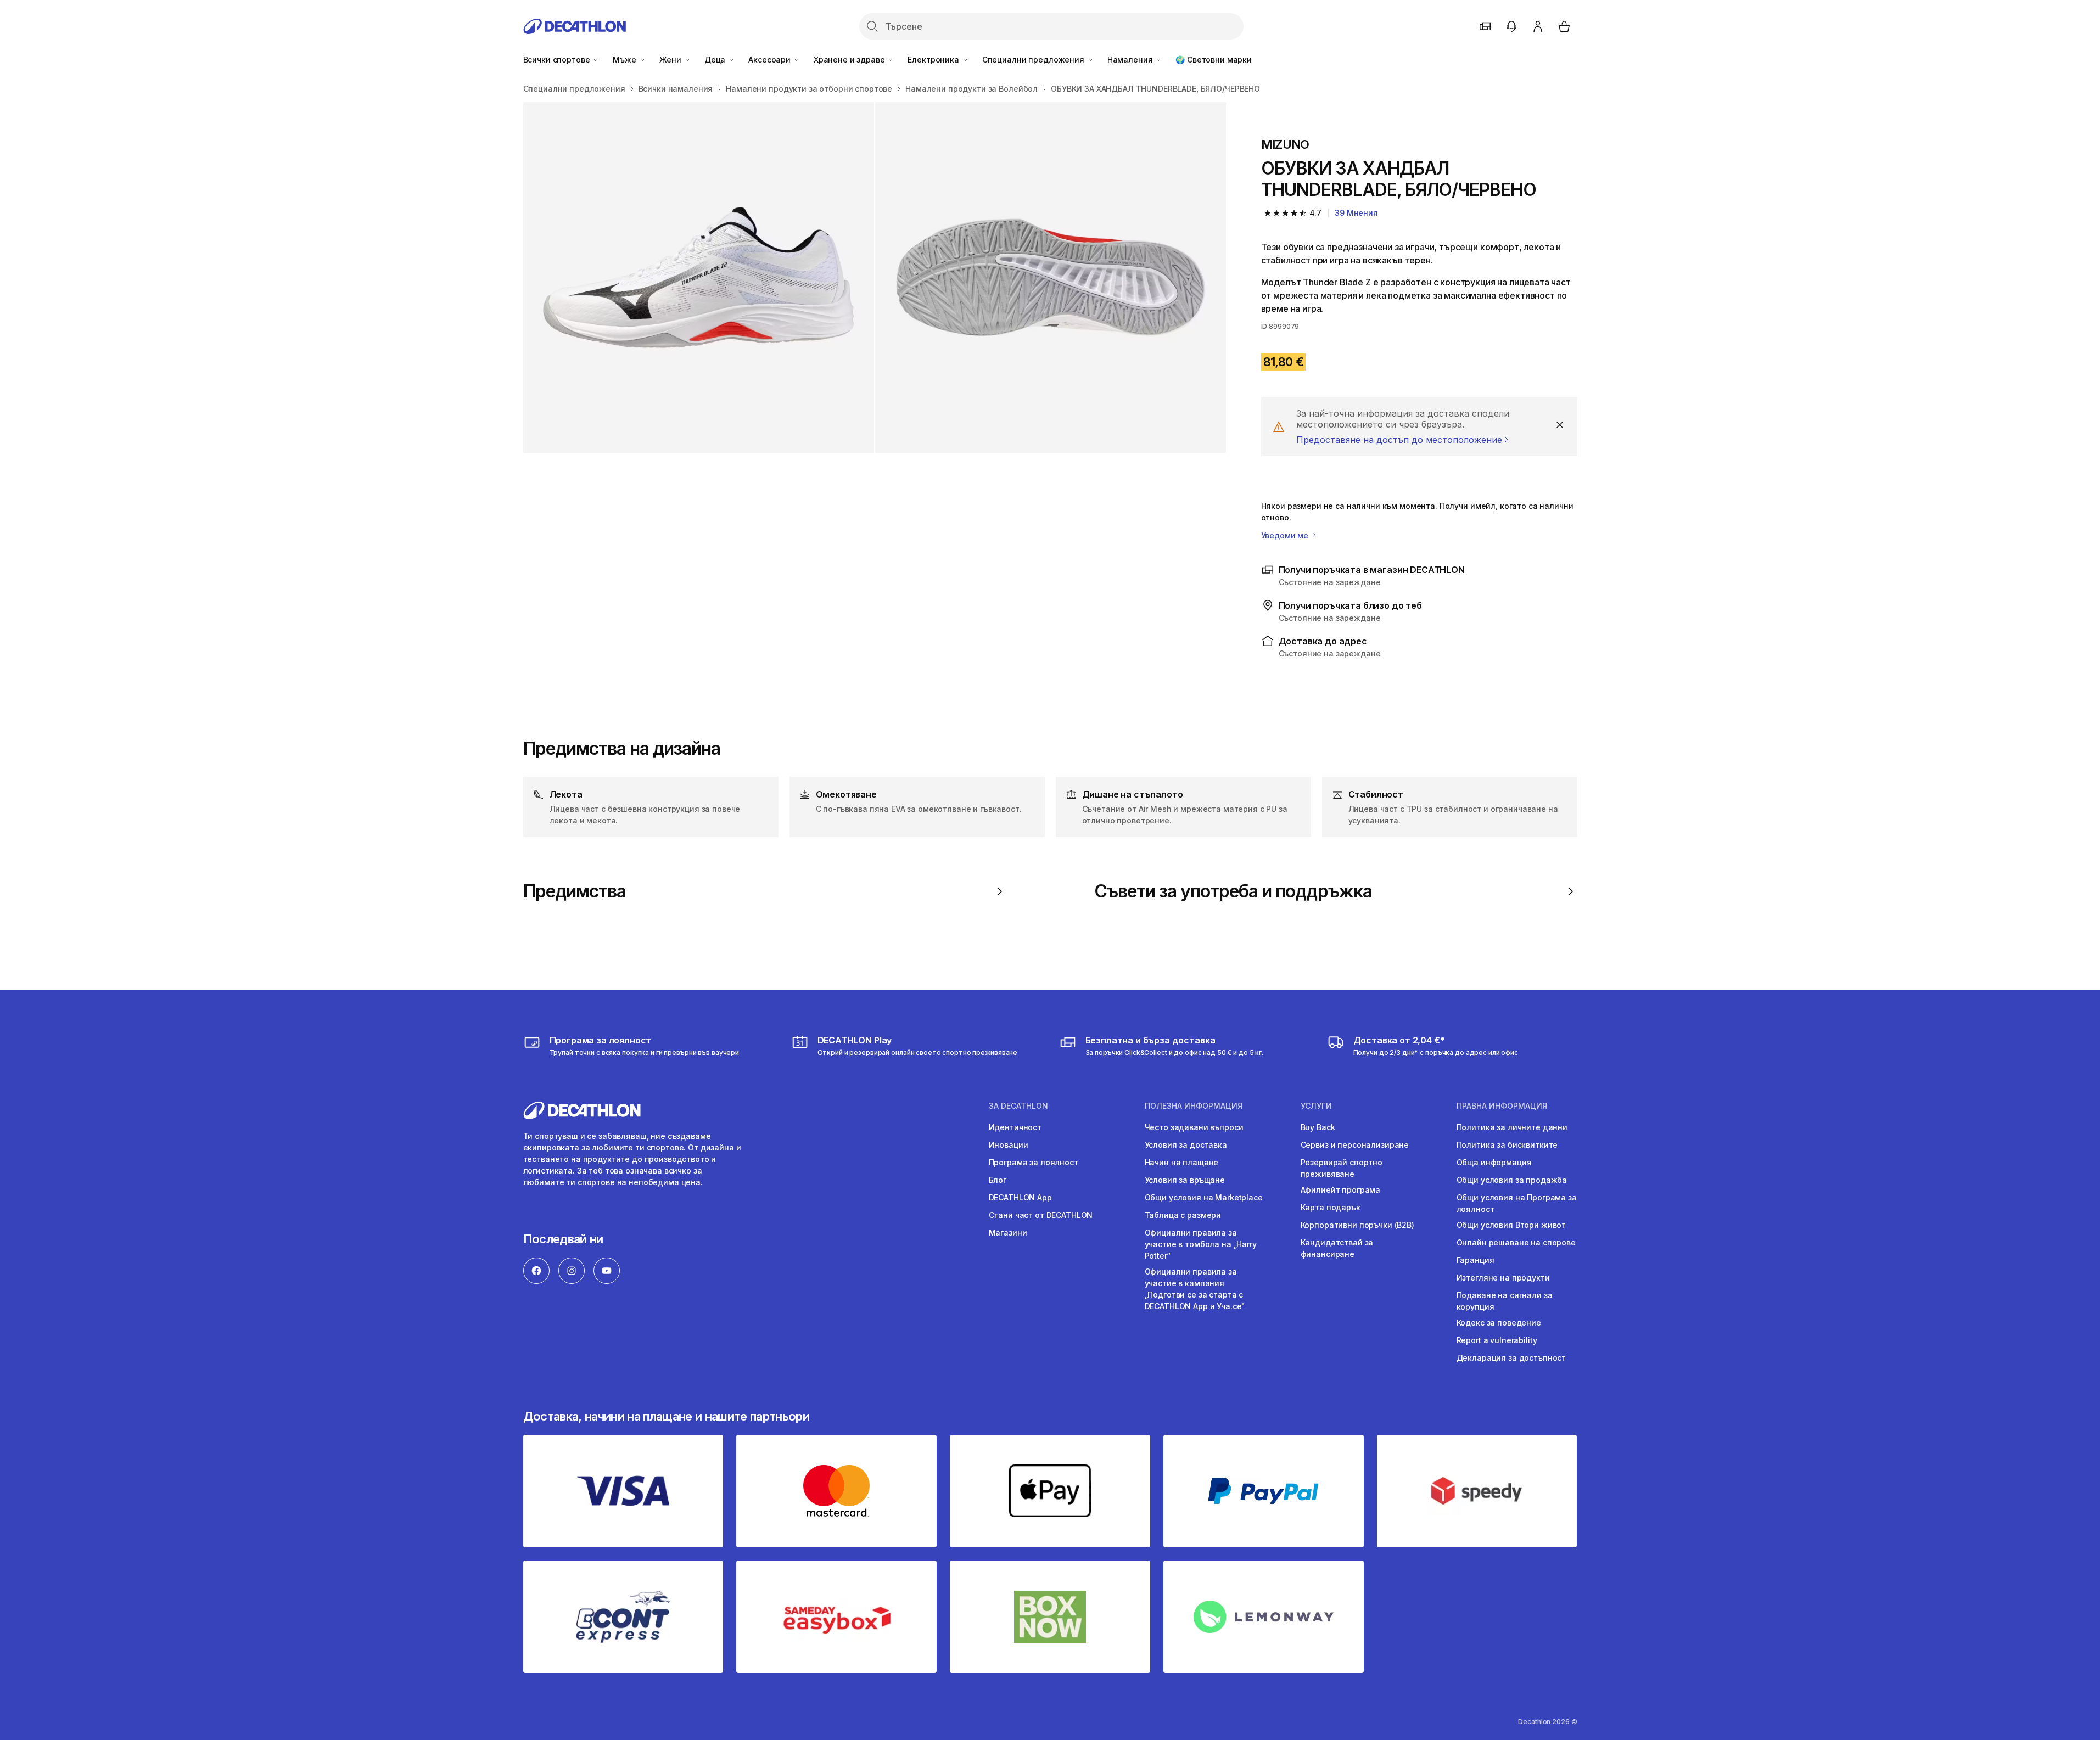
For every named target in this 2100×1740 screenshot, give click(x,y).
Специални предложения (1034, 60)
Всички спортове (558, 60)
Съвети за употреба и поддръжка (1233, 891)
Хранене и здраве (850, 60)
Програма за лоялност (1034, 1162)
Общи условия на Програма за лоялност (1517, 1203)
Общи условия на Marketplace (1204, 1197)
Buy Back (1318, 1127)
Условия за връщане (1185, 1180)
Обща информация (1494, 1162)
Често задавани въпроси (1194, 1127)
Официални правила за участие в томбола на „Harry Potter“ (1201, 1244)
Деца (716, 60)
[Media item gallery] (875, 277)
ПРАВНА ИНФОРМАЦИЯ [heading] (1502, 1106)
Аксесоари (771, 60)
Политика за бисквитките (1507, 1145)
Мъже (625, 60)
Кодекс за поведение (1499, 1323)
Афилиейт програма (1341, 1190)
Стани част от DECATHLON (1041, 1215)
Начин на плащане (1182, 1162)
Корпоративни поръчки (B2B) (1357, 1225)
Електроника (934, 60)
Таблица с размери (1183, 1215)
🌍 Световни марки (1214, 60)
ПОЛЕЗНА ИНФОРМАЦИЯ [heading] (1194, 1106)
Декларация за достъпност (1511, 1358)
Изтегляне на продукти (1503, 1278)
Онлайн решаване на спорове (1516, 1242)
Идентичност (1015, 1127)
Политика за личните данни (1512, 1127)
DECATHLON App (1020, 1197)
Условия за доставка (1186, 1145)
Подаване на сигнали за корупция (1505, 1301)
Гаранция (1475, 1260)
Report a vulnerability (1497, 1340)
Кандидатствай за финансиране (1337, 1248)
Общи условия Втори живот (1511, 1225)
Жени (671, 60)
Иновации (1009, 1145)
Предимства (575, 891)
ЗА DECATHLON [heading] (1018, 1106)
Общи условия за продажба (1512, 1180)
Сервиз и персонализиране (1355, 1145)
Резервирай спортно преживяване (1342, 1168)
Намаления (1131, 60)
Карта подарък (1331, 1207)
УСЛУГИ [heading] (1316, 1106)
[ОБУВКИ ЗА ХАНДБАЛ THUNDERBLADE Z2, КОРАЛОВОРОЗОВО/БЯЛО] (699, 277)
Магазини (1008, 1233)
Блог (998, 1180)
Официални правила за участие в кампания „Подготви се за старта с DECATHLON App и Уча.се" (1195, 1289)
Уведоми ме (1286, 535)
